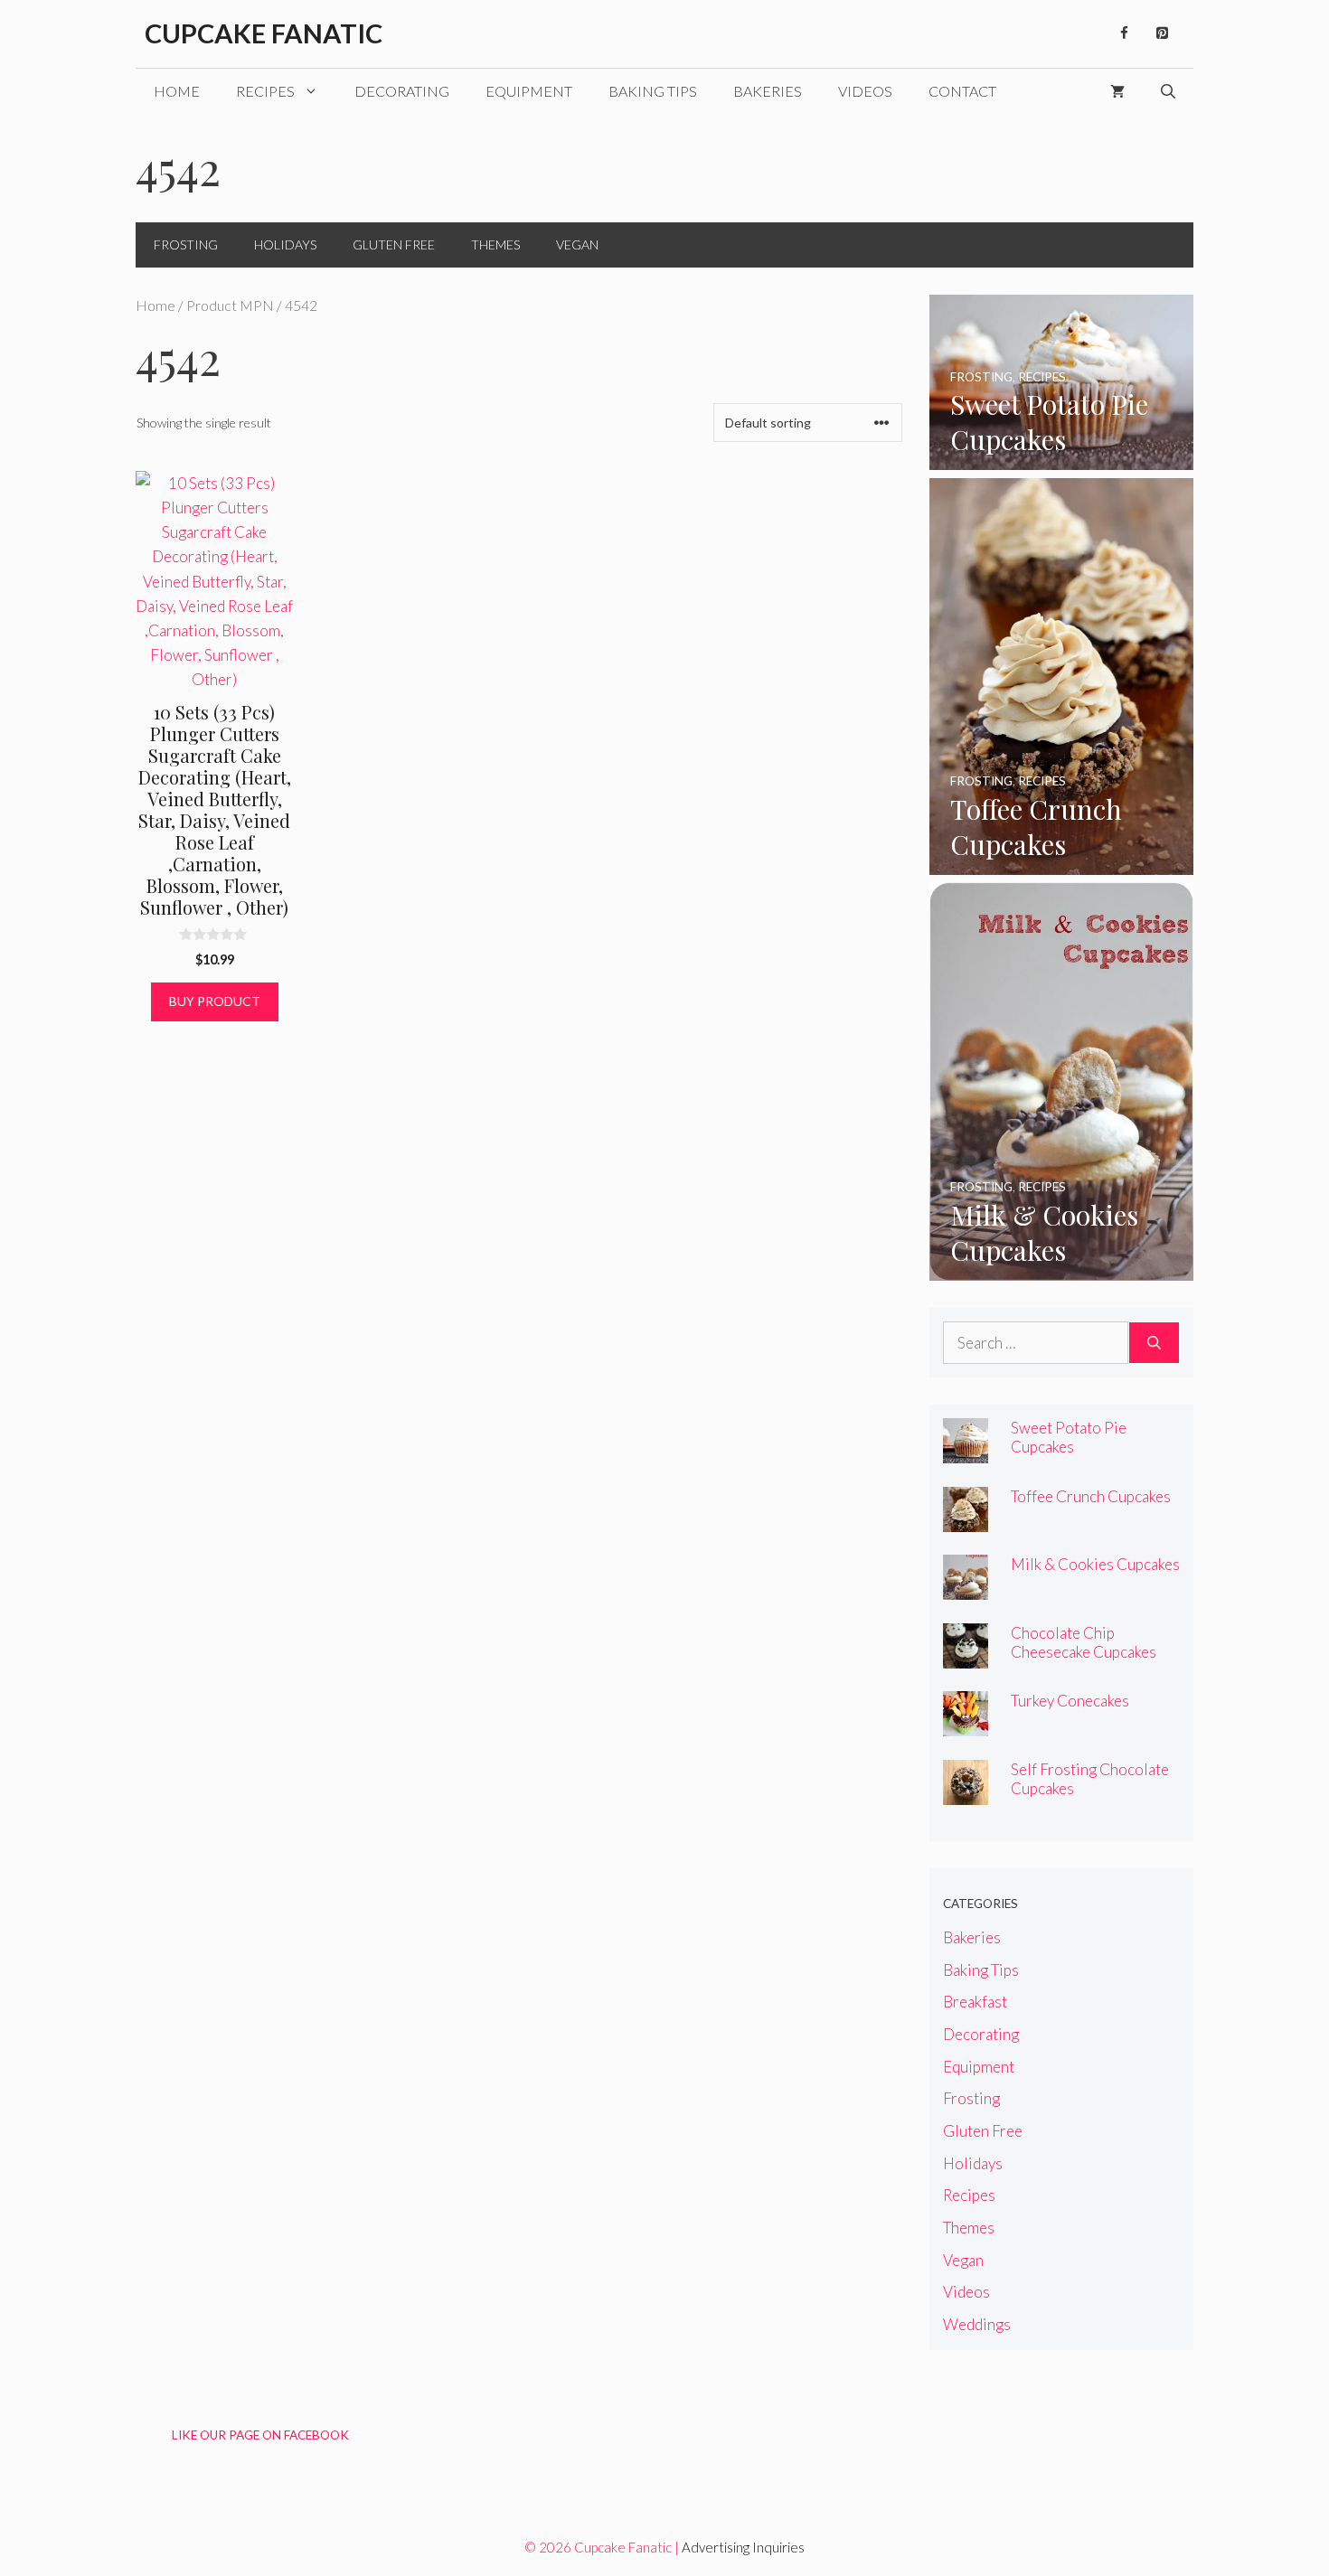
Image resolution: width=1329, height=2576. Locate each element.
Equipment (529, 91)
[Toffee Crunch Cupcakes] (1062, 863)
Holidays (285, 244)
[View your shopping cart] (1117, 91)
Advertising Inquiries (743, 2547)
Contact (962, 91)
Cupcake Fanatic (264, 33)
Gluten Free (394, 244)
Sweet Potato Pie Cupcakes (1069, 1437)
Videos (865, 91)
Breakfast (975, 2002)
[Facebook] (1124, 33)
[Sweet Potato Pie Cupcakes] (1062, 458)
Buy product (215, 1001)
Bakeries (768, 91)
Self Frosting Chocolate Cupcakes (1090, 1779)
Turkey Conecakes (1070, 1701)
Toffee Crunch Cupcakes (1091, 1496)
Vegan (577, 244)
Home (177, 91)
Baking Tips (653, 91)
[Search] (1154, 1343)
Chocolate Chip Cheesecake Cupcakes (1084, 1642)
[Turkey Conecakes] (966, 1724)
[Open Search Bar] (1168, 91)
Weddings (977, 2324)
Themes (495, 244)
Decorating (402, 91)
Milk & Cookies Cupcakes (1095, 1564)
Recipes (265, 91)
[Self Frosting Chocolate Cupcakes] (966, 1793)
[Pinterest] (1162, 33)
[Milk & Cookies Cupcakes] (1062, 1269)
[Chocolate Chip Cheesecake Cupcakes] (966, 1656)
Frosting (186, 244)
